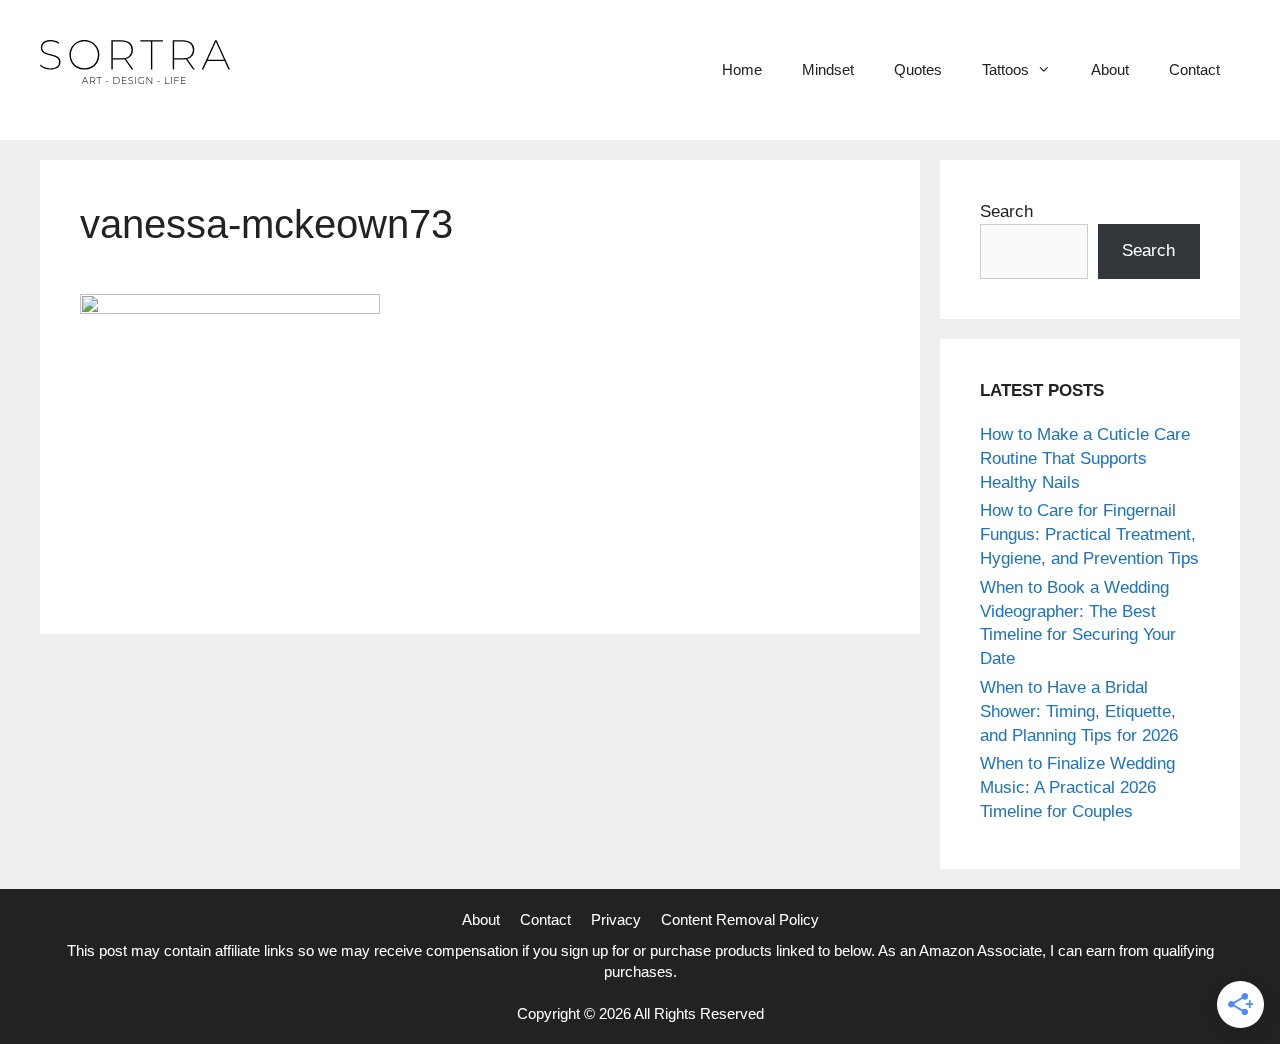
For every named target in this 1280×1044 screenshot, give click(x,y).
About (1110, 69)
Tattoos (1005, 69)
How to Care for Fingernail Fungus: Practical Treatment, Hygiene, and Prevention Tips (1089, 534)
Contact (1194, 69)
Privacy (616, 919)
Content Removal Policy (740, 919)
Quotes (918, 69)
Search (1006, 211)
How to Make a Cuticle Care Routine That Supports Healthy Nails (1085, 458)
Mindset (828, 69)
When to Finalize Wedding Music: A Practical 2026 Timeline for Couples (1077, 787)
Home (742, 69)
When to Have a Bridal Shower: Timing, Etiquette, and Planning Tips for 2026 (1079, 711)
